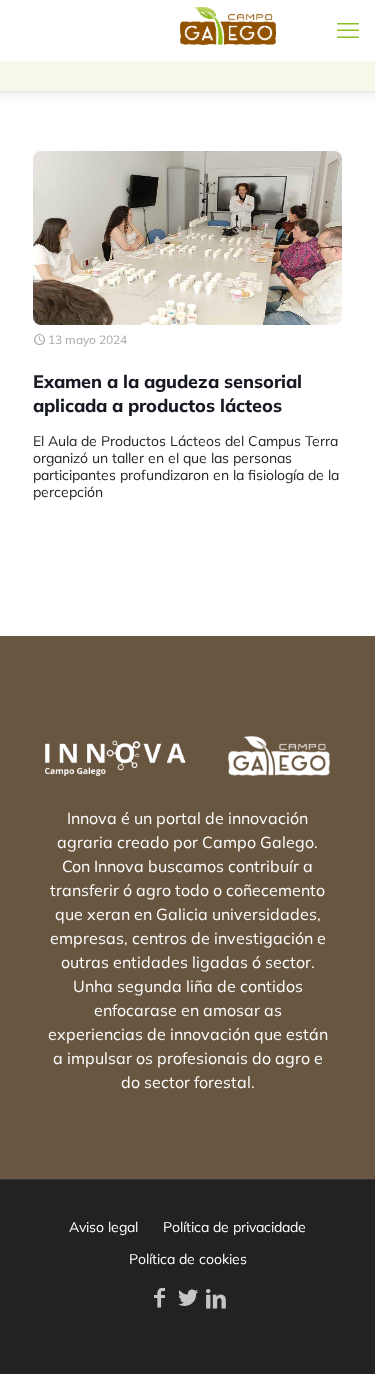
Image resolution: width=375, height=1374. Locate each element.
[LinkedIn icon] (216, 1298)
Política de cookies (188, 1259)
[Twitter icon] (188, 1298)
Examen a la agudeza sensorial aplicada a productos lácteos (167, 393)
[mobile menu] (348, 30)
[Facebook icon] (160, 1298)
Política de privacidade (234, 1227)
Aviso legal (103, 1227)
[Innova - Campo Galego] (90, 30)
